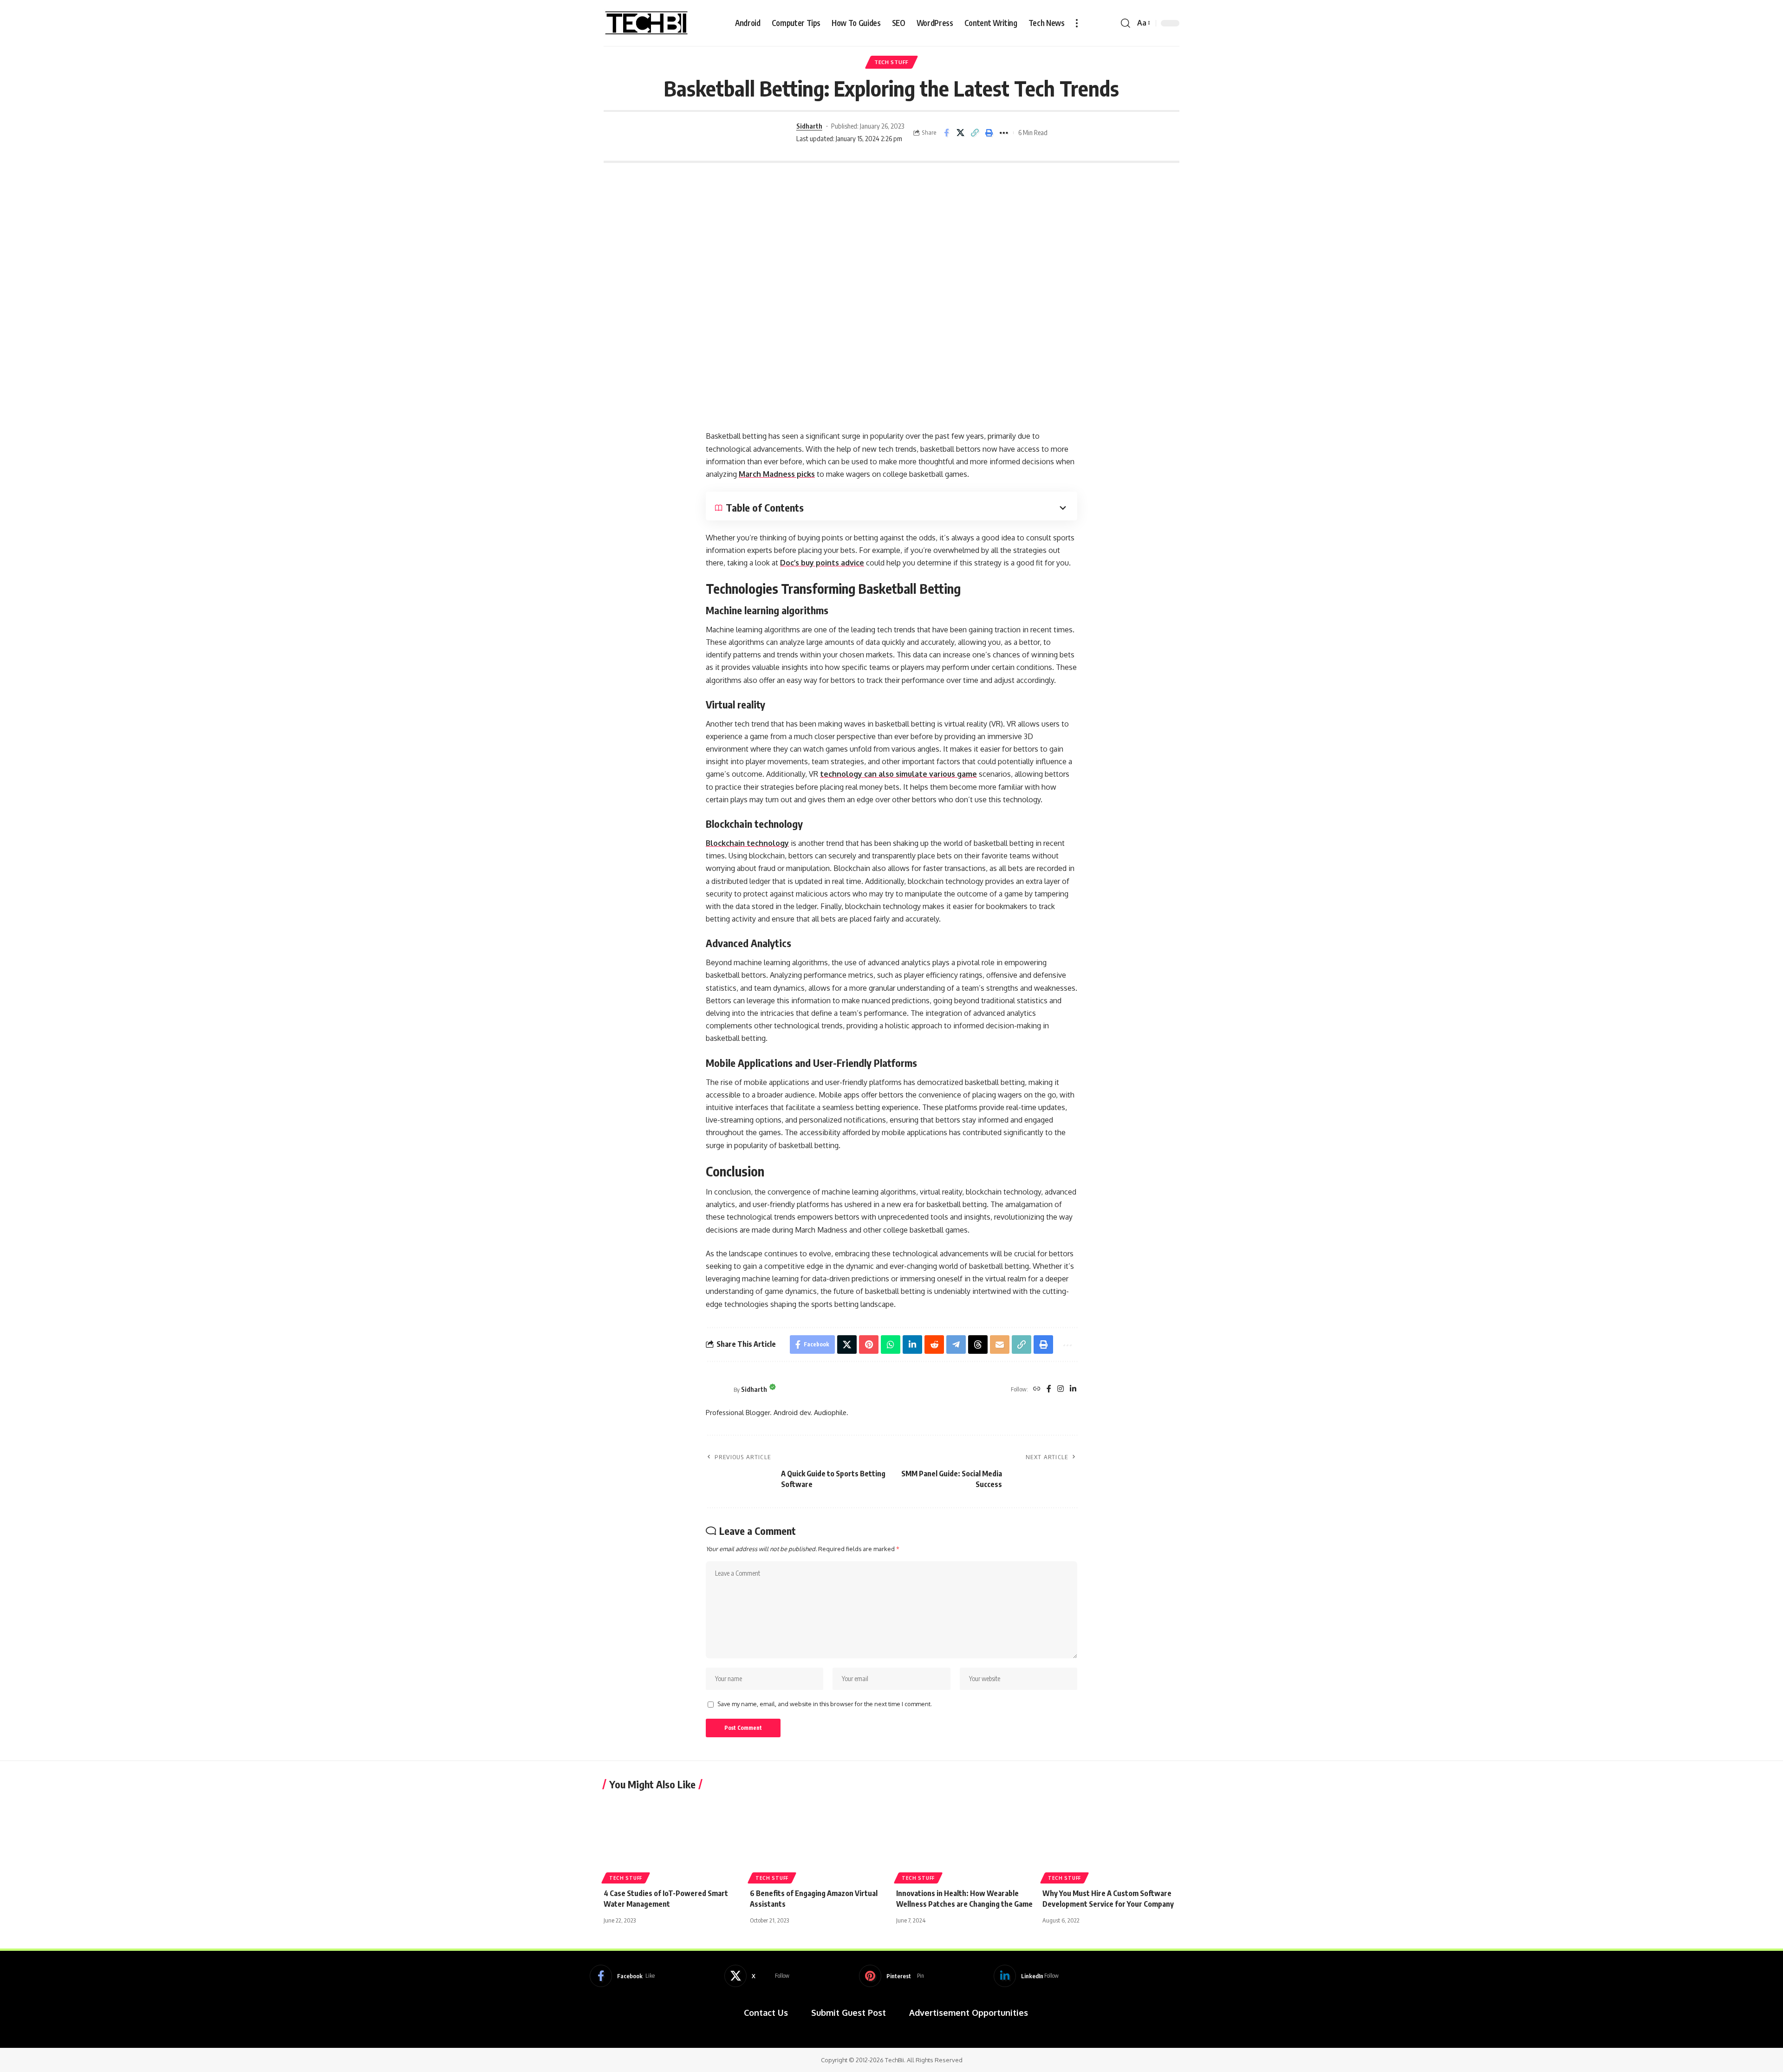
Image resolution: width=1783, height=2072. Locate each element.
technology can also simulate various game (898, 774)
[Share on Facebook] (946, 133)
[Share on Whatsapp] (891, 1345)
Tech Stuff (891, 62)
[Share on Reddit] (934, 1345)
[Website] (1037, 1389)
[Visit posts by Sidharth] (763, 133)
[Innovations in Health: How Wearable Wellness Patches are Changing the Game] (965, 1840)
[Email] (1000, 1345)
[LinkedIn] (1073, 1389)
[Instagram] (1061, 1389)
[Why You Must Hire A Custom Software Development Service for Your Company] (1111, 1840)
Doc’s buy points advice (822, 563)
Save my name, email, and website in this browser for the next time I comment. (825, 1704)
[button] (1077, 23)
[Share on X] (961, 133)
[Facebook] (1049, 1389)
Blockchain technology (747, 843)
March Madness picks (777, 474)
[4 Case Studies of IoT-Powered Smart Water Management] (672, 1840)
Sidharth (809, 126)
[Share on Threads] (978, 1345)
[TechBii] (647, 23)
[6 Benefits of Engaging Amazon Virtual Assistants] (818, 1840)
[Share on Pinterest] (869, 1345)
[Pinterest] (891, 1976)
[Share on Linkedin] (912, 1345)
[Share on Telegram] (956, 1345)
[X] (757, 1976)
